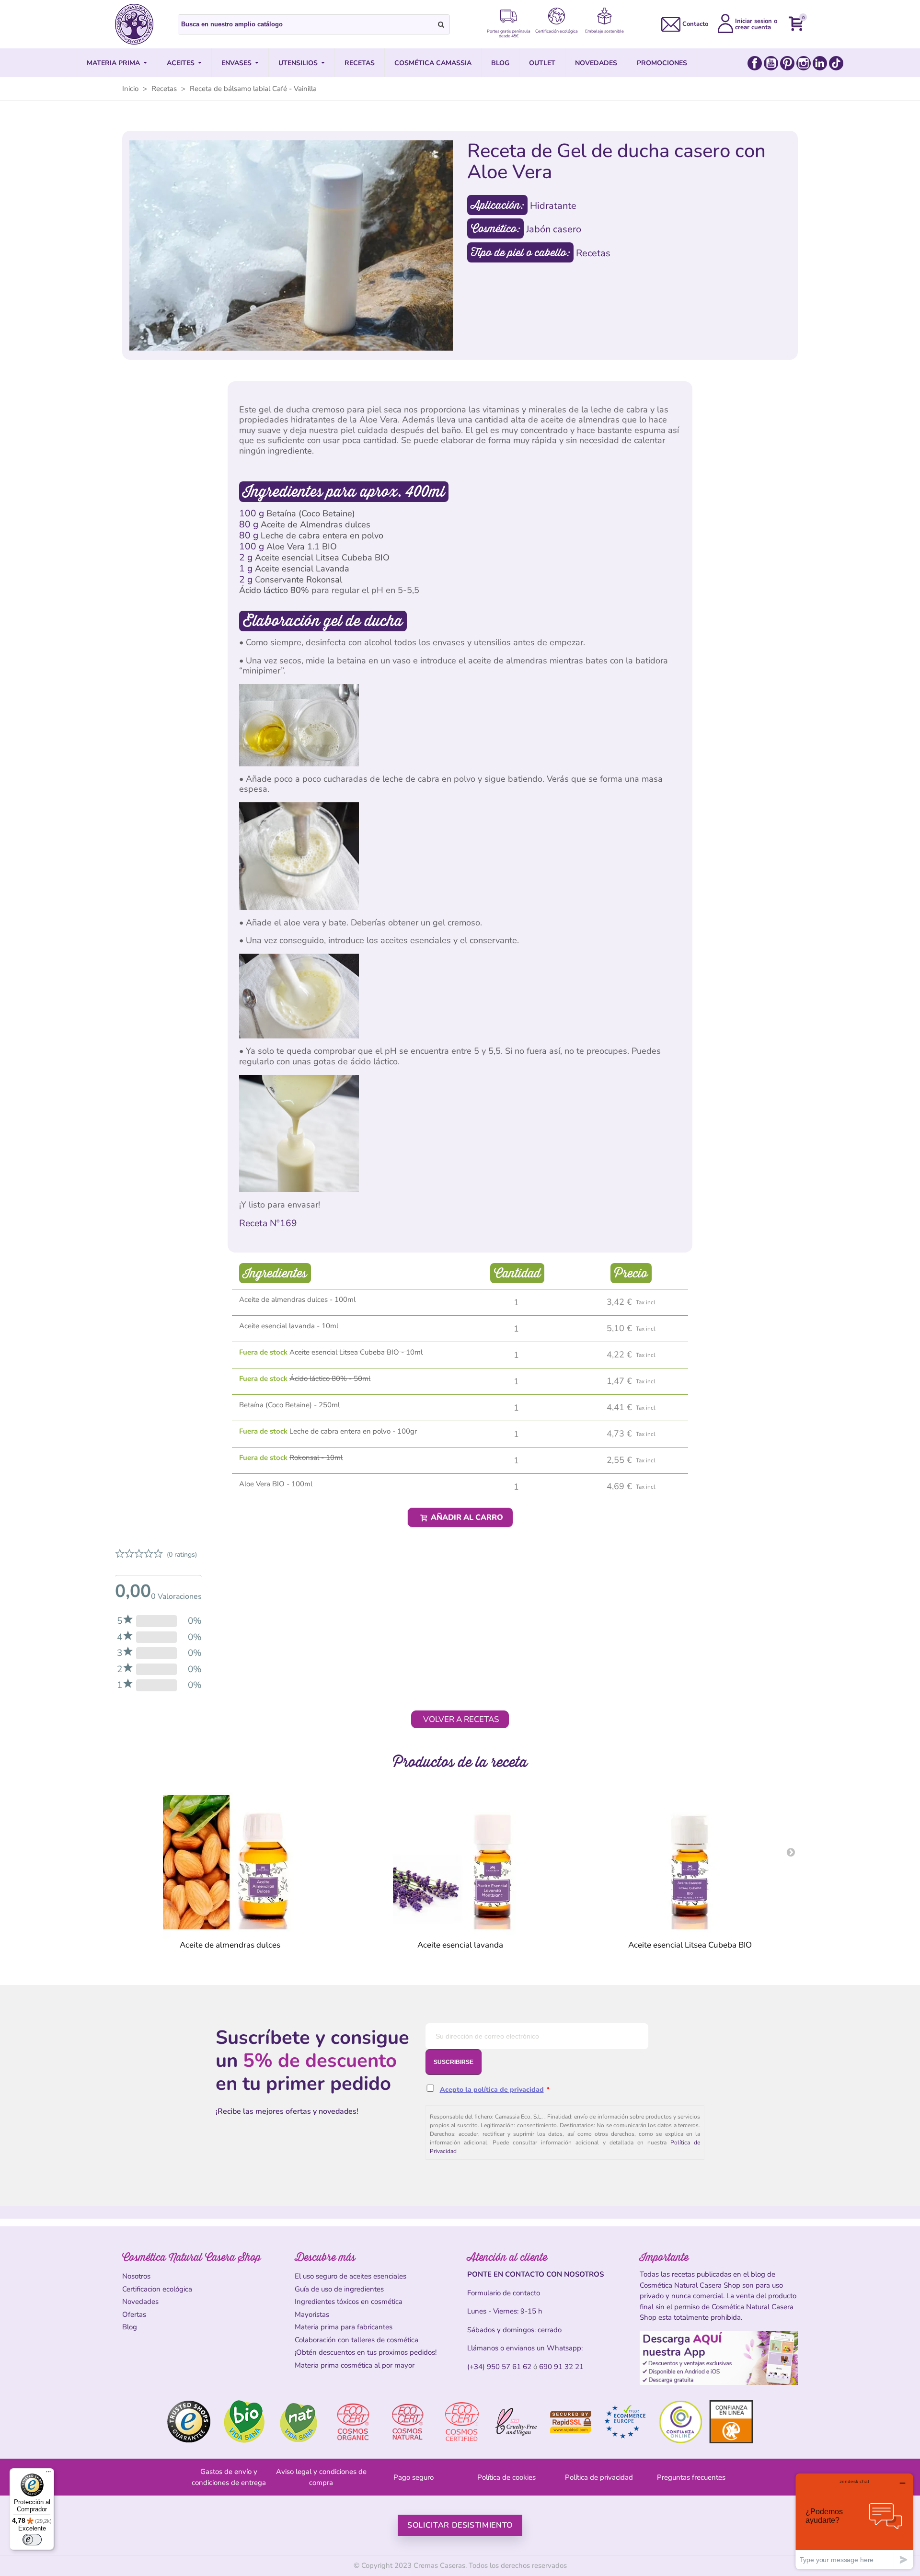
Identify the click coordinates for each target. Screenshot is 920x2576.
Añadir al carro (466, 1517)
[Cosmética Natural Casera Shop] (134, 24)
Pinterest (787, 63)
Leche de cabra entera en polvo (322, 536)
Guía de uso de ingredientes (339, 2289)
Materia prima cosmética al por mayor (355, 2365)
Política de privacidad (599, 2477)
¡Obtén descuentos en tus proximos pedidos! (366, 2352)
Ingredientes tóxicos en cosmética (349, 2302)
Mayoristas (312, 2314)
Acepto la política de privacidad (492, 2090)
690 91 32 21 (561, 2367)
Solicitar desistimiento (460, 2525)
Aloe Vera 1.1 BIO (302, 547)
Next (791, 1852)
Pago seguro (414, 2477)
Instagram (804, 63)
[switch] (32, 2540)
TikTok (836, 63)
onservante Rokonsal (301, 580)
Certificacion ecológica (157, 2289)
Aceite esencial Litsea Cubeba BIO (322, 558)
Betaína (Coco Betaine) (311, 513)
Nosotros (136, 2276)
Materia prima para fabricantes (344, 2327)
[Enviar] (441, 24)
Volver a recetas (461, 1719)
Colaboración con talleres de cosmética (356, 2340)
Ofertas (134, 2314)
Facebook (755, 63)
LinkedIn (820, 63)
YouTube (771, 63)
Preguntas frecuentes (691, 2477)
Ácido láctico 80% (274, 590)
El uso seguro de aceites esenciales (351, 2276)
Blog (130, 2327)
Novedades (140, 2302)
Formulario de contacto (504, 2293)
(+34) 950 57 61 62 (499, 2367)
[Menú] (48, 2474)
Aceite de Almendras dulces (316, 524)
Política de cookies (506, 2477)
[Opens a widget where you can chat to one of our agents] (854, 2521)
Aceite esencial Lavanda (302, 569)
